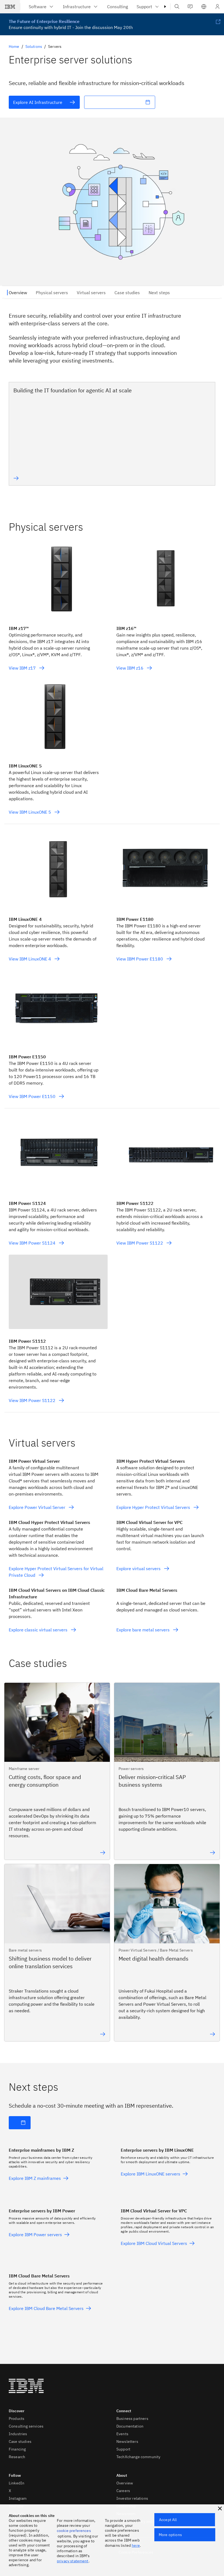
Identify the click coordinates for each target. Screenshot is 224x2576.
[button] (204, 7)
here (136, 2545)
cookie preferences (74, 2531)
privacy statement (73, 2561)
